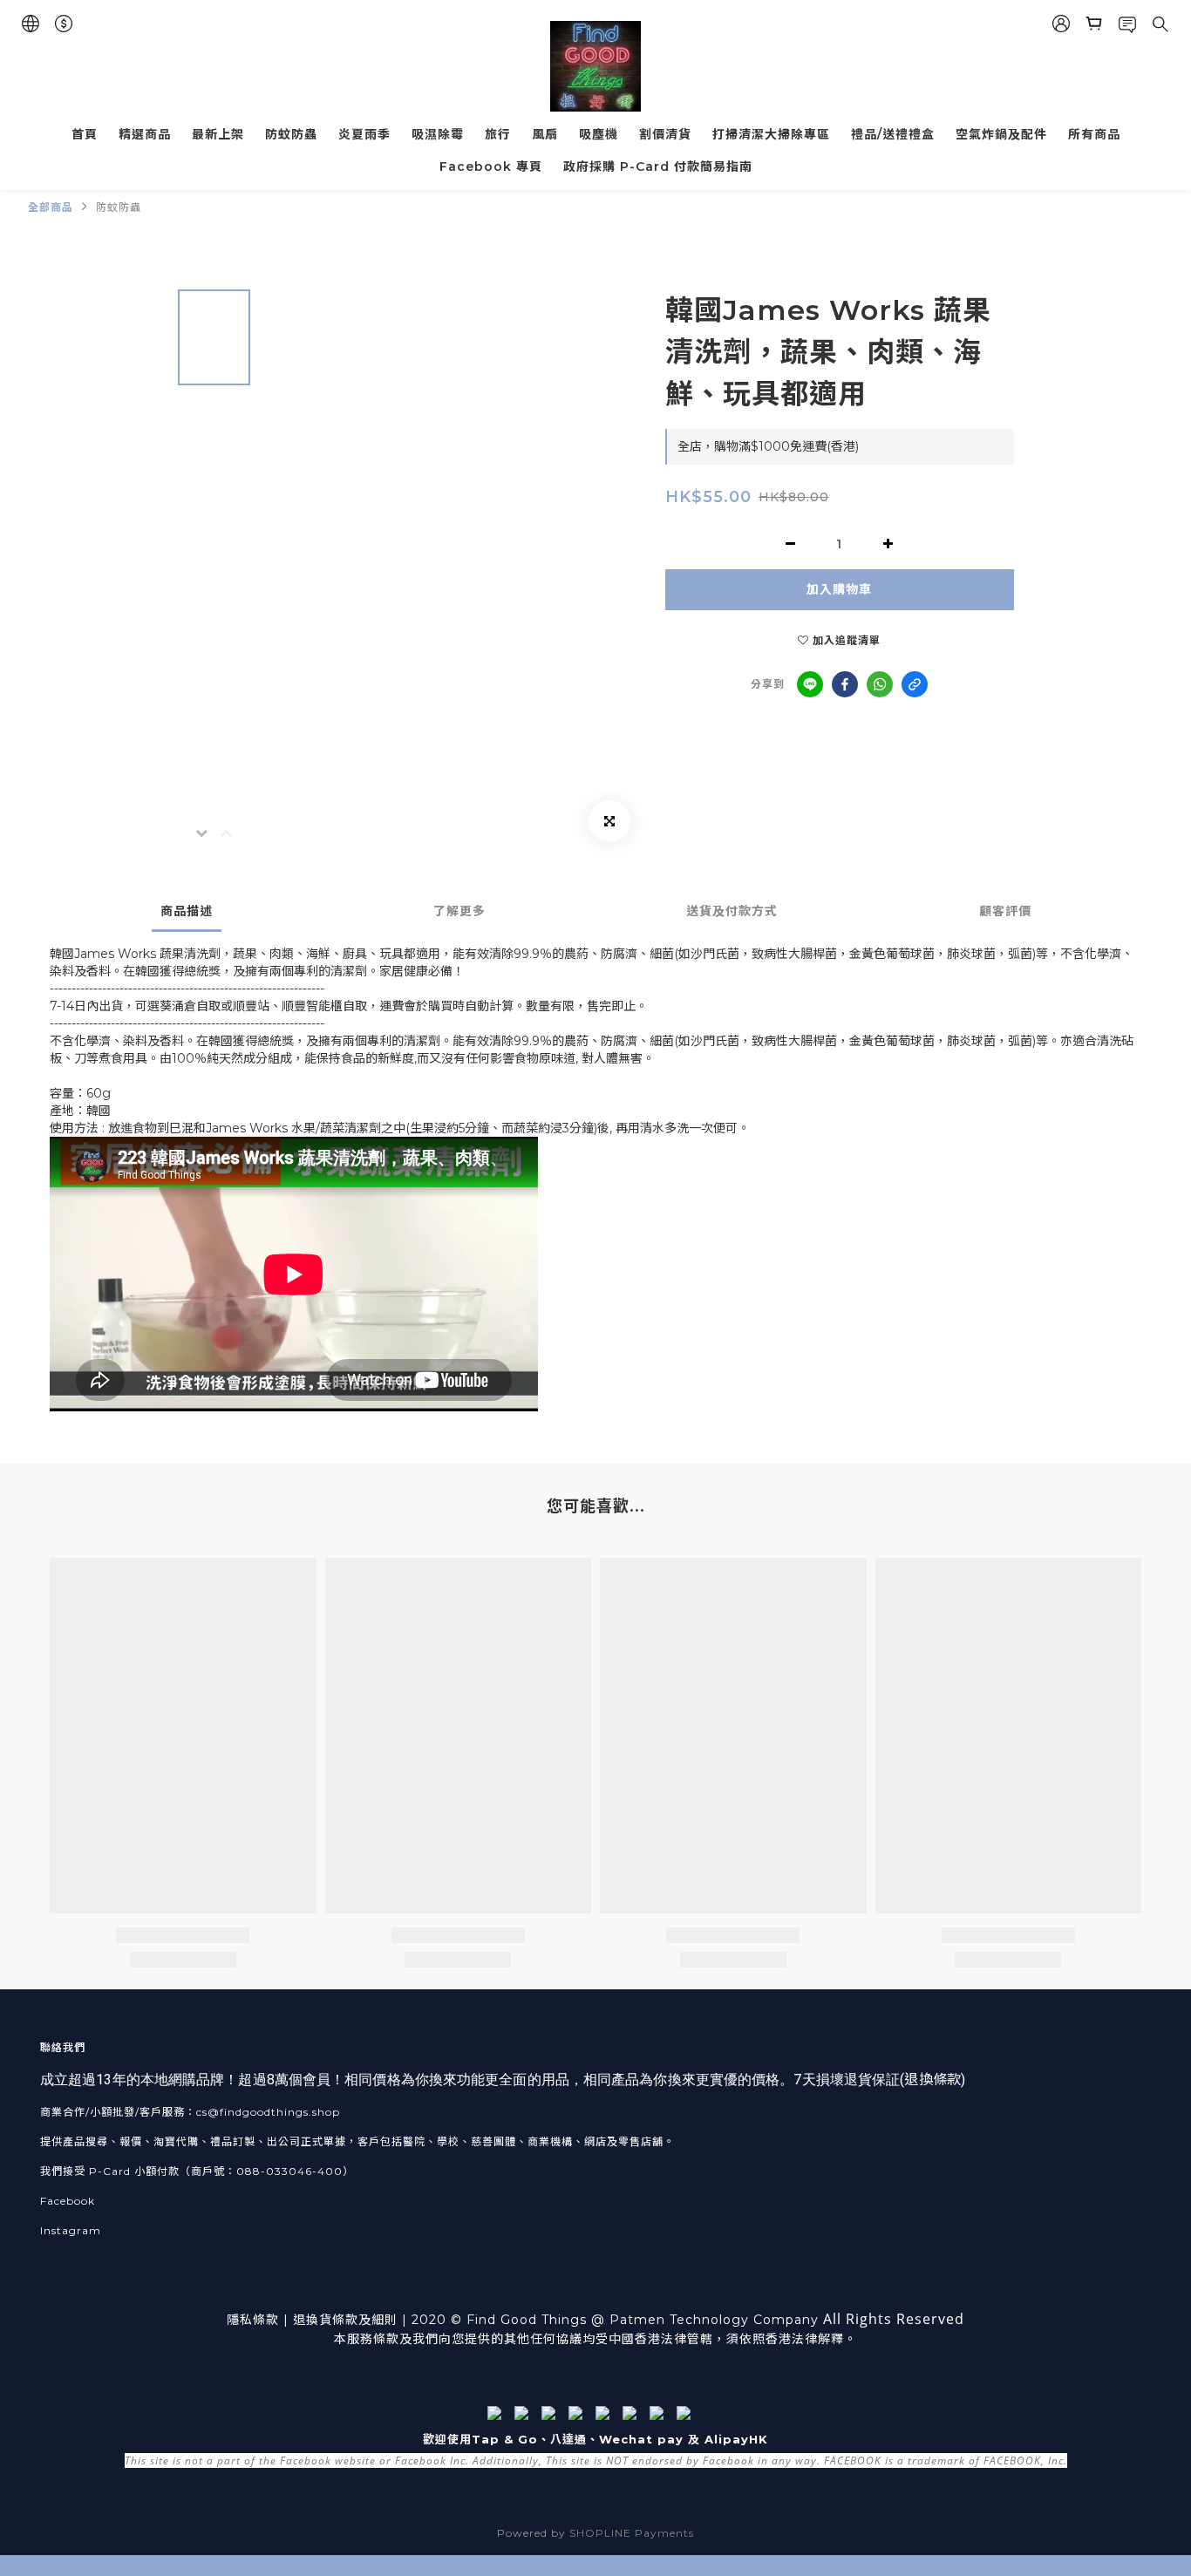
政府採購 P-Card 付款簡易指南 (658, 167)
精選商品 (145, 134)
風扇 (545, 134)
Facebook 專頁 (491, 167)
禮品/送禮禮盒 (893, 134)
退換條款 (932, 2080)
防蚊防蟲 (291, 134)
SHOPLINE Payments (632, 2533)
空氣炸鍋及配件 (1001, 134)
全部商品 (51, 207)
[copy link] (915, 684)
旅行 (498, 134)
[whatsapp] (880, 684)
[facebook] (845, 684)
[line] (810, 684)
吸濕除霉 (438, 134)
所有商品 (1094, 134)
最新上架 (218, 134)
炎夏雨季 (364, 134)
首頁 (85, 134)
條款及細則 (365, 2320)
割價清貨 (665, 134)
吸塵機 (599, 134)
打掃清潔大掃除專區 (771, 134)
